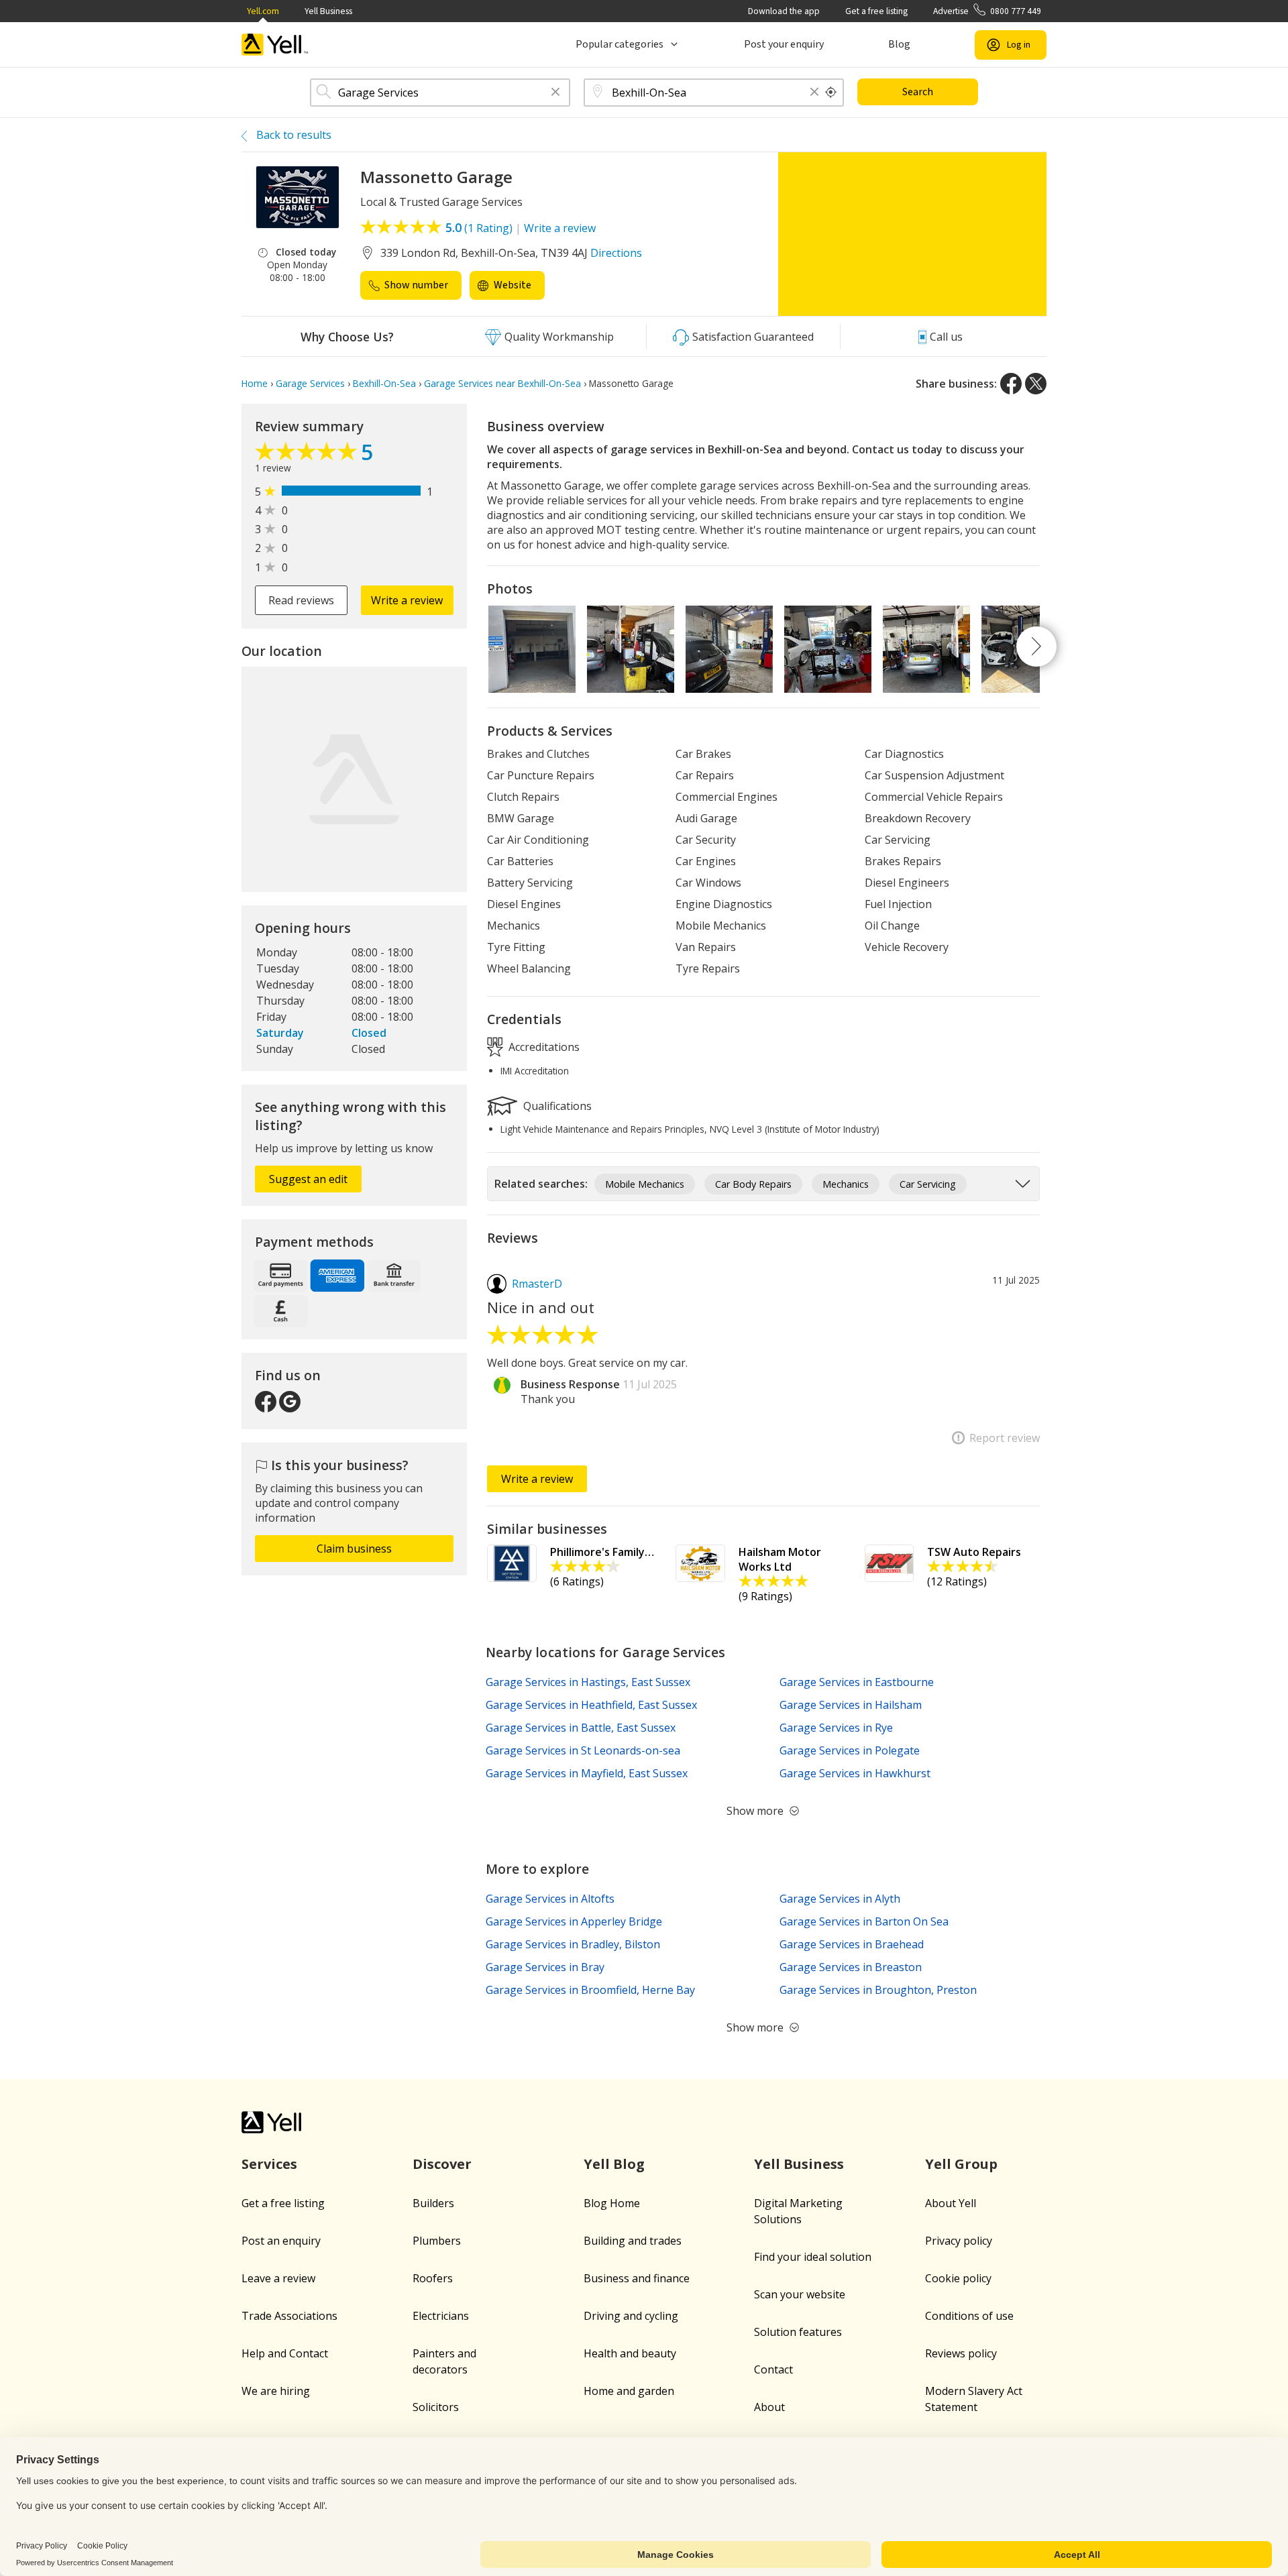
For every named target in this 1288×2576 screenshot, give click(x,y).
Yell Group (961, 2164)
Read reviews (301, 600)
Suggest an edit (308, 1179)
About (769, 2407)
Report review (1005, 1438)
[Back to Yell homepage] (275, 45)
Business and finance (637, 2278)
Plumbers (437, 2241)
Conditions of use (969, 2316)
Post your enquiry (784, 44)
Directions (616, 253)
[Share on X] (1036, 384)
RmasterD (537, 1284)
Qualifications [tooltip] (556, 1105)
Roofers (433, 2278)
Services (269, 2164)
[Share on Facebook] (1011, 384)
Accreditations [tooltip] (543, 1046)
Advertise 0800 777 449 (987, 11)
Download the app (784, 11)
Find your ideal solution (813, 2257)
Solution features (798, 2332)
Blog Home (612, 2203)
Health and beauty (630, 2353)
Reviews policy (961, 2353)
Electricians (441, 2316)
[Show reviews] (308, 455)
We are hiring (276, 2391)
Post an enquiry (281, 2241)
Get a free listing (876, 11)
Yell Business (328, 11)
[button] (555, 93)
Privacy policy (959, 2241)
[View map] (354, 779)
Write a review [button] (407, 600)
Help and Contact (285, 2353)
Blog (899, 44)
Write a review (560, 228)
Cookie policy (958, 2278)
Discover (442, 2164)
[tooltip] (831, 93)
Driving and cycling (631, 2316)
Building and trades (633, 2241)
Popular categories (620, 44)
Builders (433, 2203)
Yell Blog (614, 2164)
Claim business (354, 1549)
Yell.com (263, 11)
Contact (773, 2369)
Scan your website (800, 2294)
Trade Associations (289, 2316)
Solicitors (436, 2407)
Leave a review (278, 2278)
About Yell (951, 2203)
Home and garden (629, 2391)
